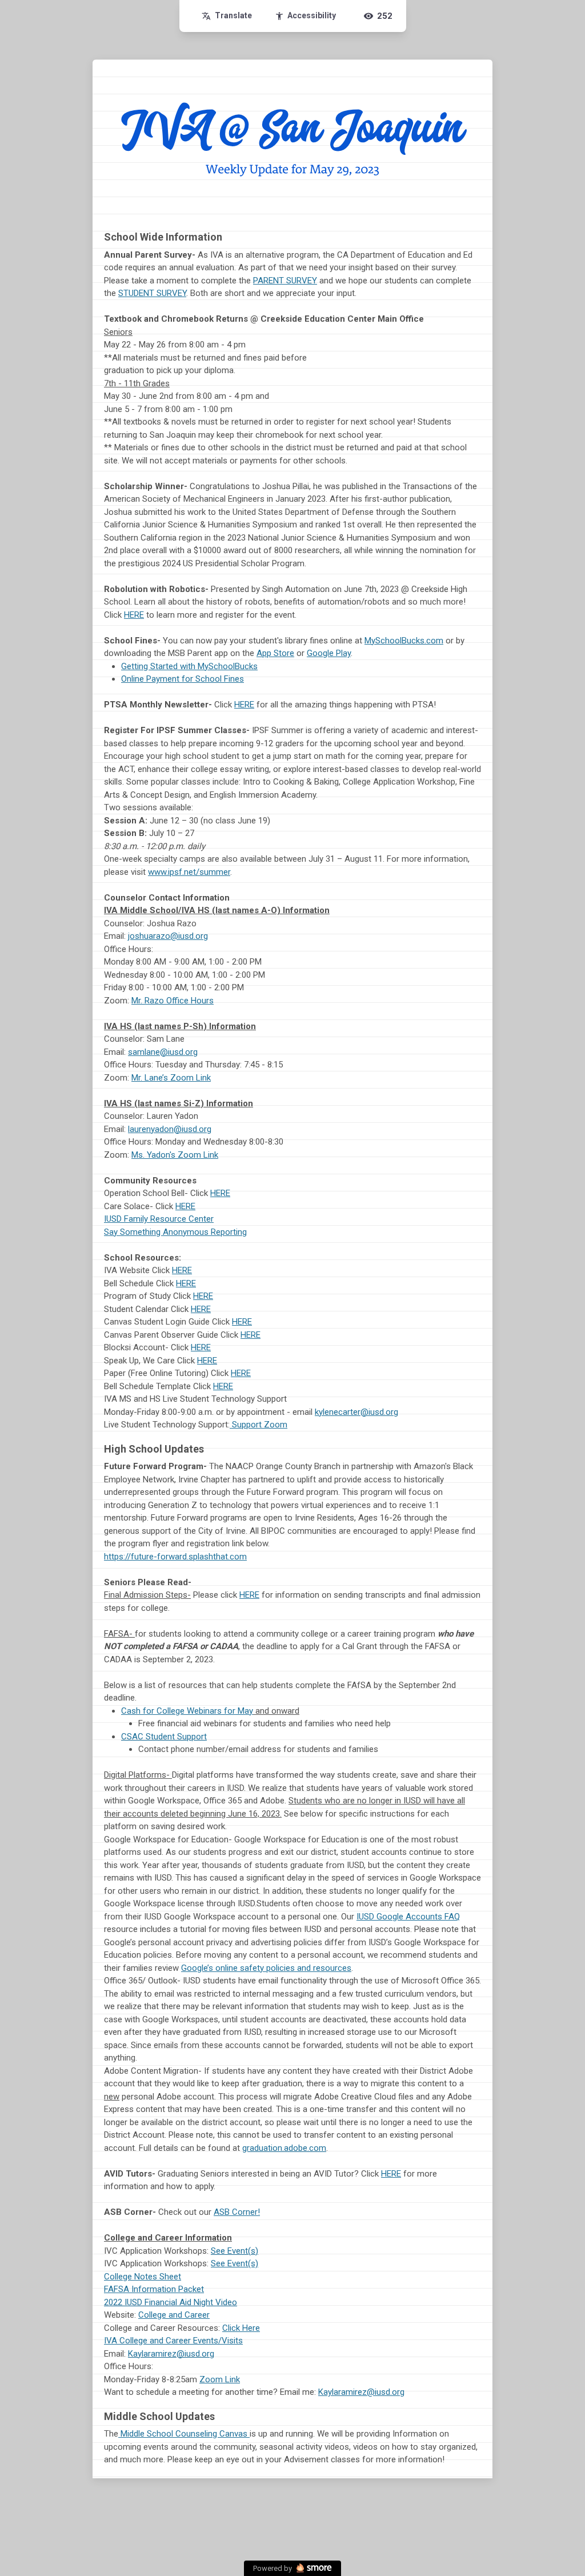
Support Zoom (260, 1425)
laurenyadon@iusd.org (170, 1129)
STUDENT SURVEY (152, 293)
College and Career (174, 2315)
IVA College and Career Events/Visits (173, 2341)
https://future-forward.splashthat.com (175, 1557)
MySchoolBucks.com (404, 641)
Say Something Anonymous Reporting (175, 1232)
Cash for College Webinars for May (187, 1711)
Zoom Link (220, 2379)
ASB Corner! (237, 2212)
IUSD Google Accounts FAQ (408, 1917)
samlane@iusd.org (163, 1052)
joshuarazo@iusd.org (168, 936)
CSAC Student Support (164, 1737)
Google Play (329, 653)
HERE (134, 615)
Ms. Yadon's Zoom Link (175, 1155)
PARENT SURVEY (285, 281)
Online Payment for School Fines (183, 679)
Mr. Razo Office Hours (173, 1001)
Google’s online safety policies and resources (266, 1968)
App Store (275, 653)
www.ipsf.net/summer (189, 872)
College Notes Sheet (143, 2277)
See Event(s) (235, 2251)
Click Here (241, 2328)
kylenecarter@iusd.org (356, 1412)
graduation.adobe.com (284, 2148)
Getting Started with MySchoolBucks (189, 666)
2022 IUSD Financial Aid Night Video (171, 2302)
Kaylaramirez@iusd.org (171, 2354)
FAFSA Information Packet (154, 2289)
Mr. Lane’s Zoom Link (171, 1078)
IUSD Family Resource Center (159, 1219)
